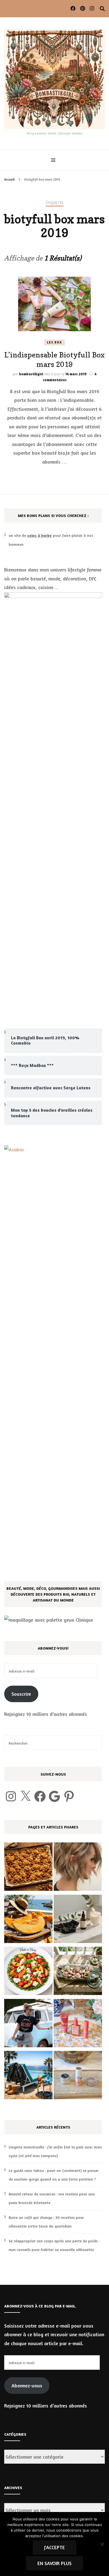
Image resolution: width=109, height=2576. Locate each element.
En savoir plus (54, 2563)
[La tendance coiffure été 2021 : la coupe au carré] (78, 1868)
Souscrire (21, 1694)
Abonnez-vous (27, 2385)
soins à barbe (39, 535)
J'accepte (54, 2547)
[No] (102, 2544)
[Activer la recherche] (102, 9)
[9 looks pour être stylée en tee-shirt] (28, 2024)
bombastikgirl (31, 374)
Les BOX (54, 342)
